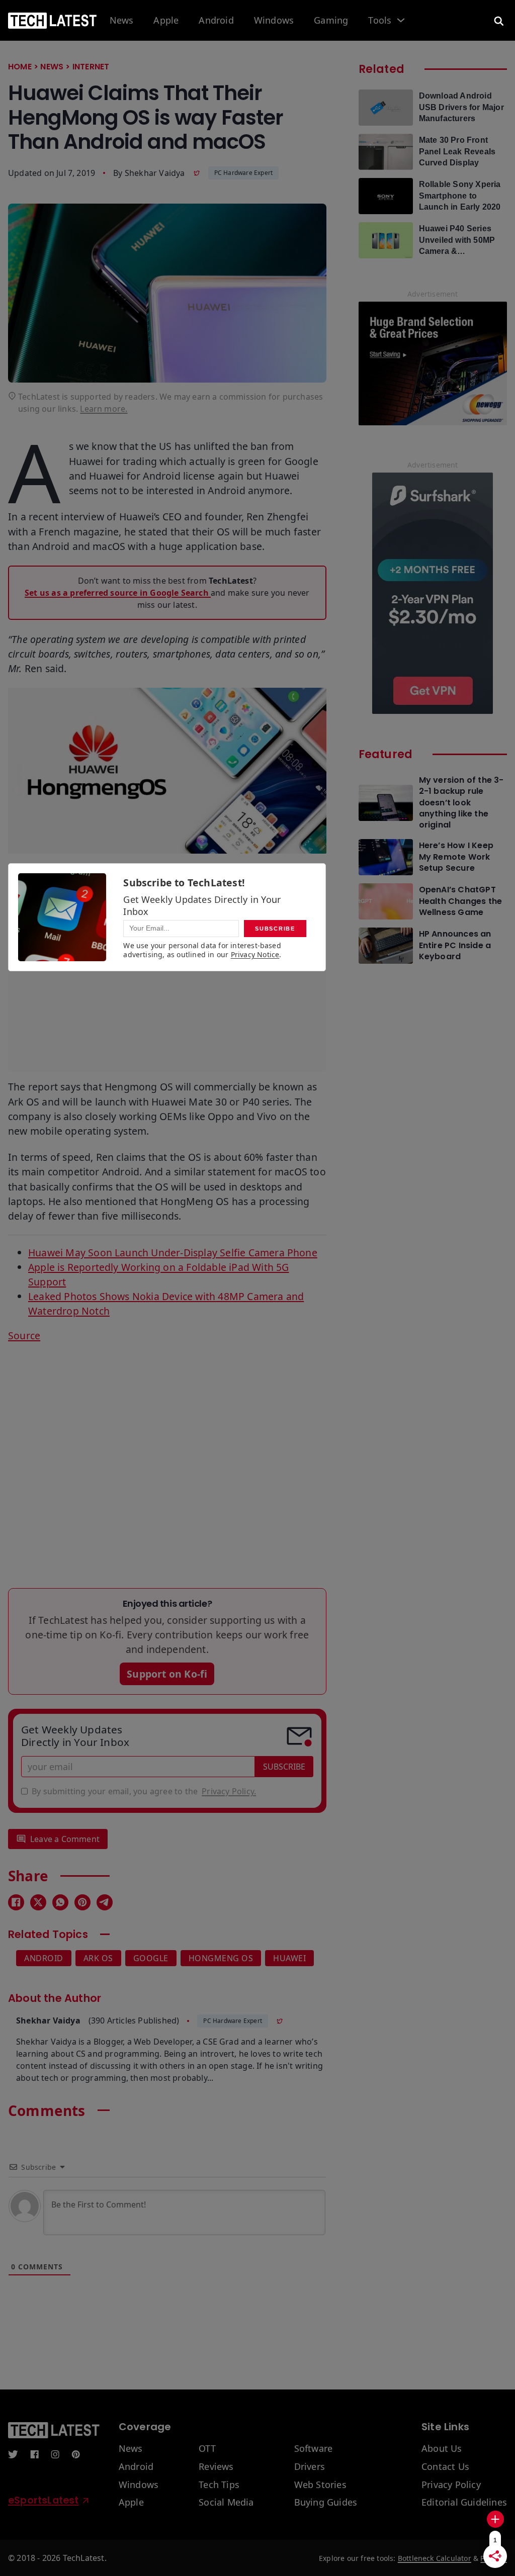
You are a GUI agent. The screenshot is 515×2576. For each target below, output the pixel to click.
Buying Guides (326, 2503)
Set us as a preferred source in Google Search (118, 593)
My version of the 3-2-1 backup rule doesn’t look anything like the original (461, 803)
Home (20, 67)
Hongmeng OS (221, 1958)
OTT (207, 2449)
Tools (380, 21)
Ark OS (98, 1958)
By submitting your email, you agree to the (144, 1791)
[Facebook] (16, 1902)
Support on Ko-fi (167, 1674)
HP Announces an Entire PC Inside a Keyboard (455, 945)
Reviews (216, 2467)
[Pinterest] (82, 1902)
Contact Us (445, 2467)
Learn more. (104, 409)
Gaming (331, 21)
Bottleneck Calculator (435, 2558)
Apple (166, 21)
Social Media (226, 2503)
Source (24, 1336)
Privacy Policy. (229, 1791)
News (122, 21)
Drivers (310, 2467)
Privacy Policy (451, 2485)
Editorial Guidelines (464, 2503)
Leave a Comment (65, 1839)
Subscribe (284, 1767)
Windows (274, 21)
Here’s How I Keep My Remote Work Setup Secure (456, 857)
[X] (38, 1902)
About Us (442, 2449)
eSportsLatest (44, 2500)
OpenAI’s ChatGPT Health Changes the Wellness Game (461, 901)
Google (151, 1958)
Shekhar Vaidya (155, 173)
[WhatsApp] (60, 1902)
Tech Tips (219, 2485)
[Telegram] (105, 1902)
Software (314, 2449)
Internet (91, 67)
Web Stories (320, 2485)
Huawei (289, 1958)
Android (216, 21)
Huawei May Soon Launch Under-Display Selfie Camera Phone (173, 1253)
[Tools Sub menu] (401, 20)
